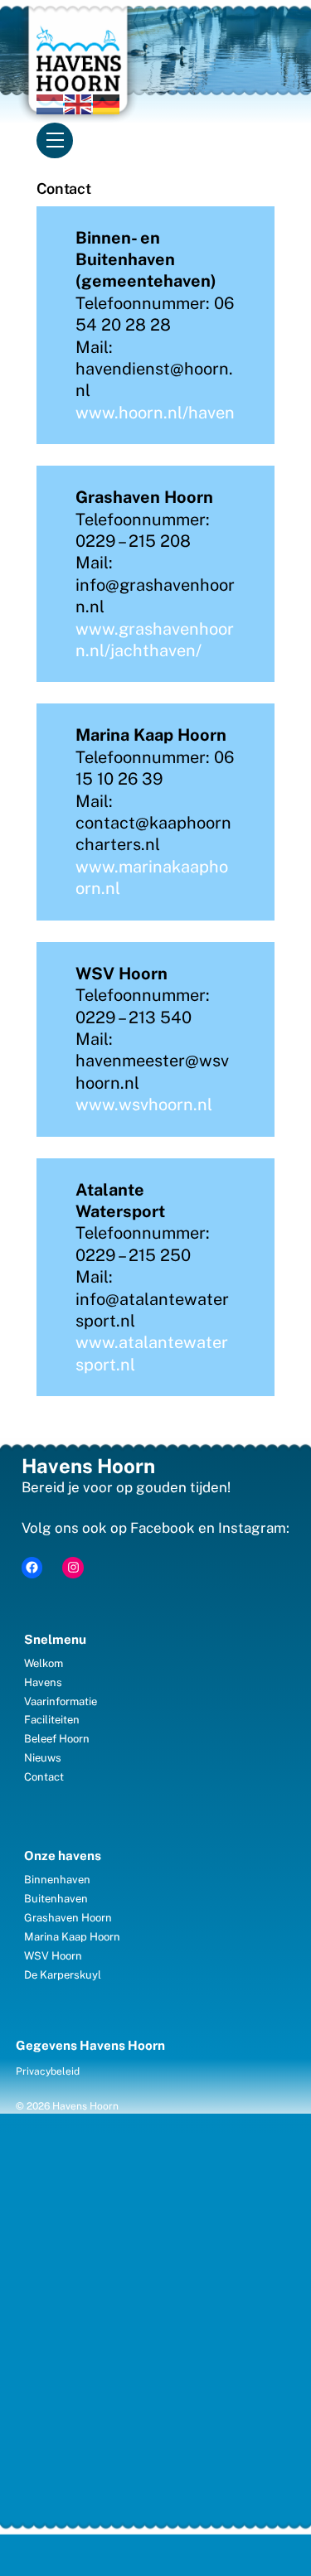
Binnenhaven (57, 1880)
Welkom (44, 1663)
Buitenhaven (56, 1899)
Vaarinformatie (61, 1701)
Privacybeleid (48, 2071)
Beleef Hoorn (57, 1739)
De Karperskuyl (63, 1975)
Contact (44, 1777)
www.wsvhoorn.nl (144, 1104)
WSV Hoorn (53, 1956)
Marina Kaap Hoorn (72, 1937)
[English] (79, 103)
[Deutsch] (107, 103)
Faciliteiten (52, 1720)
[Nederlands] (51, 103)
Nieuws (43, 1758)
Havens (43, 1682)
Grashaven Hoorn (68, 1918)
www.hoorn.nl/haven (155, 413)
